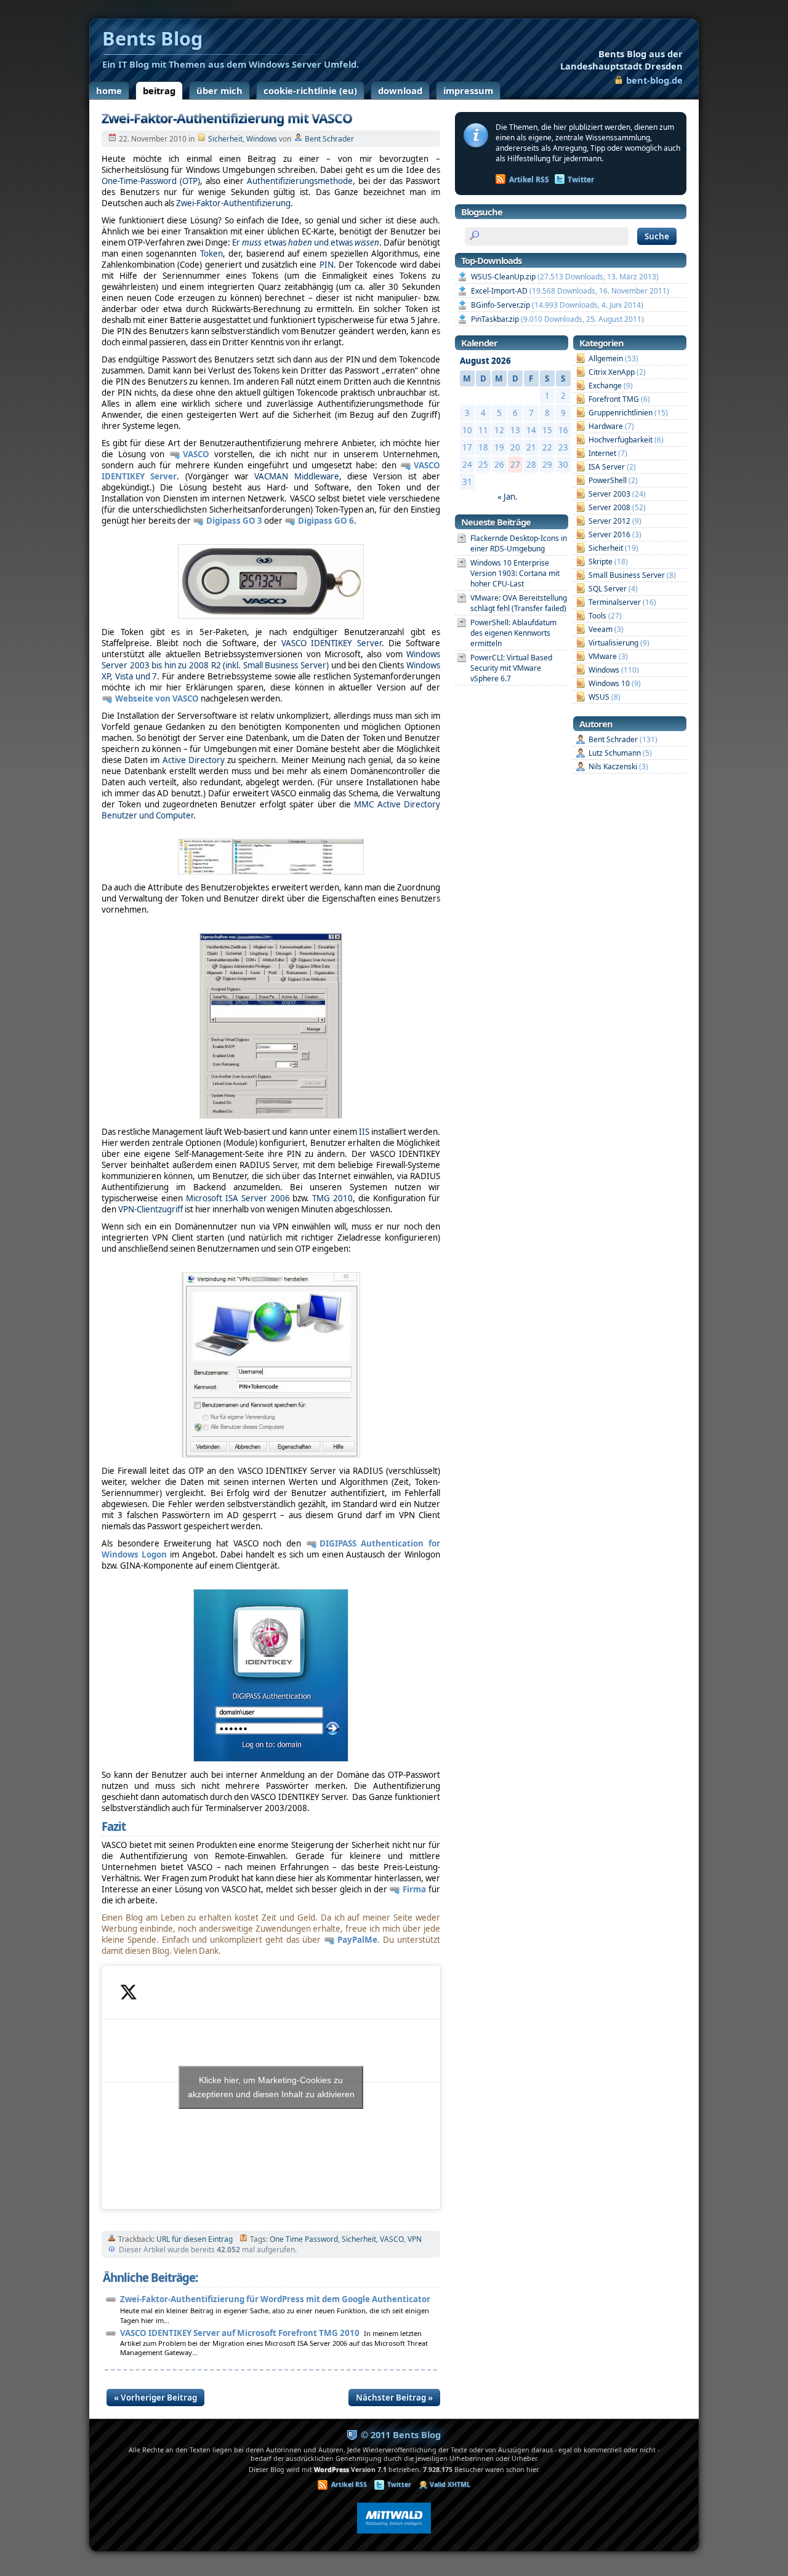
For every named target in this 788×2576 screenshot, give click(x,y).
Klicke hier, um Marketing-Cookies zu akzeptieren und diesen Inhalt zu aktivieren (271, 2087)
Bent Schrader (329, 139)
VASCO (196, 454)
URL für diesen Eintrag (195, 2239)
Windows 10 (609, 683)
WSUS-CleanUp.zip (503, 277)
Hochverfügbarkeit (621, 440)
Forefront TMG (614, 399)
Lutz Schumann (615, 753)
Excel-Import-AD (499, 291)
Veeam (601, 629)
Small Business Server (627, 575)
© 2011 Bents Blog (401, 2434)
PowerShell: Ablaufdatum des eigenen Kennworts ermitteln (513, 633)
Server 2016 (609, 534)
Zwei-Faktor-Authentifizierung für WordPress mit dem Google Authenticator (275, 2299)
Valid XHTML (450, 2484)
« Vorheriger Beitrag (155, 2398)
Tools (597, 616)
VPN (415, 2239)
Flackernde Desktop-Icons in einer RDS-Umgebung (519, 543)
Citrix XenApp (612, 372)
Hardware (606, 426)
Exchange (605, 386)
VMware (603, 656)
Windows (262, 139)
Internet (602, 453)
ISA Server (607, 467)
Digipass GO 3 (234, 521)
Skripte (601, 562)
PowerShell (608, 480)
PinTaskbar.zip (495, 319)
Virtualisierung (613, 643)
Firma (414, 1889)
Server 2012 (609, 521)
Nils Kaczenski (613, 766)
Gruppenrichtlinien (621, 413)
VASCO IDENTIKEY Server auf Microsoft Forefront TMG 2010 (240, 2333)
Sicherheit (225, 139)
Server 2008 (609, 507)
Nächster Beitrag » (394, 2398)
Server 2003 (609, 494)
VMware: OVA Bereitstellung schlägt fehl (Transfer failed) (519, 603)
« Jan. (508, 497)
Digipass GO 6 (326, 521)
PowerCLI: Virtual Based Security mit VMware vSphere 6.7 (511, 668)
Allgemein (606, 358)
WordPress (332, 2470)
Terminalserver (615, 602)
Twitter (581, 179)
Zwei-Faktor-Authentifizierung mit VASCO (227, 118)
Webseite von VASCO (157, 698)
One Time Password (304, 2239)
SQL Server (608, 589)
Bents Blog (621, 60)
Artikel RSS (529, 179)
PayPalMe (357, 1940)
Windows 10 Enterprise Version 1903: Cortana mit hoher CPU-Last (515, 573)
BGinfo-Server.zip (501, 305)
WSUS (599, 697)
